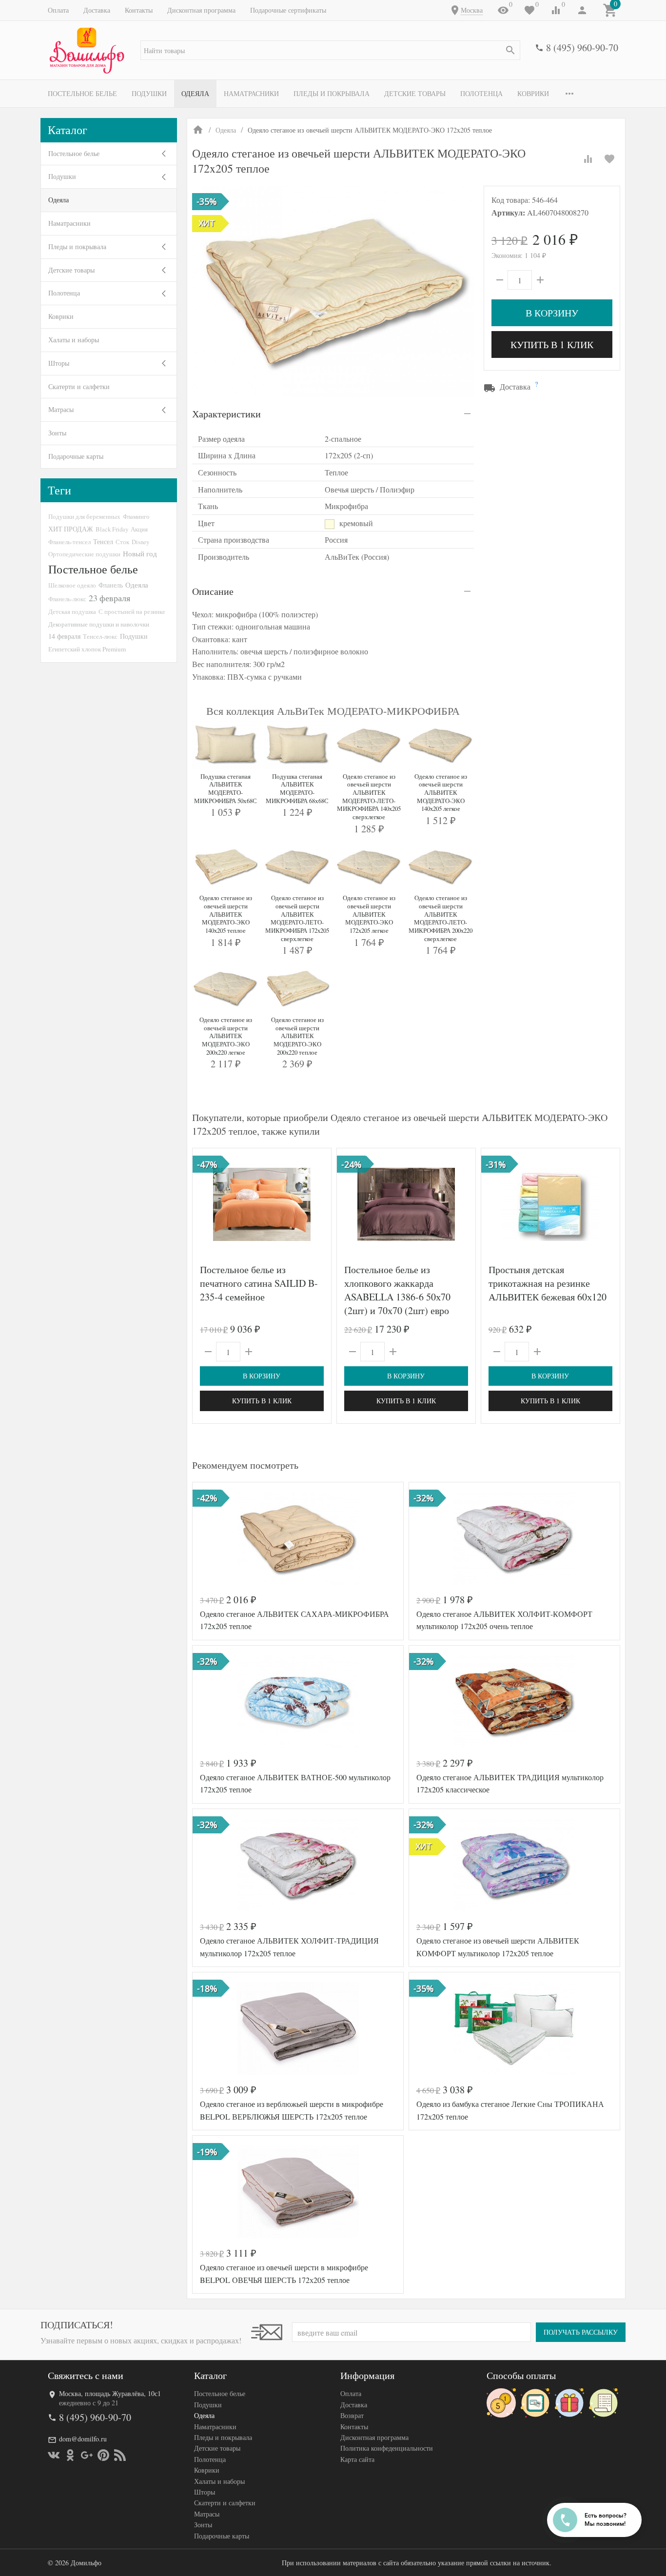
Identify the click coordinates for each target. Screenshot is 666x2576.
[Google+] (87, 2455)
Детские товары (415, 93)
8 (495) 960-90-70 (582, 48)
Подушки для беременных (84, 516)
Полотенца (481, 93)
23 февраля (109, 598)
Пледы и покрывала (332, 93)
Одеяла (195, 93)
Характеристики (226, 414)
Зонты (57, 433)
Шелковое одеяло (72, 585)
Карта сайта (357, 2459)
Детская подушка (72, 611)
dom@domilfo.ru (83, 2439)
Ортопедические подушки (84, 554)
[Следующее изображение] (318, 1204)
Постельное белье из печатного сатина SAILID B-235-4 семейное (259, 1283)
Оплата (58, 10)
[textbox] (330, 50)
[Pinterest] (103, 2455)
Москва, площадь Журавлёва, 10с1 (110, 2393)
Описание (213, 591)
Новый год (140, 553)
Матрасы (61, 409)
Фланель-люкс (67, 599)
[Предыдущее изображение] (206, 1204)
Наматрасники (251, 93)
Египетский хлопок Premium (87, 649)
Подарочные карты (76, 456)
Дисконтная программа (201, 10)
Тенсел (103, 541)
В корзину (552, 313)
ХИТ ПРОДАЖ (71, 529)
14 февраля (64, 636)
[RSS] (120, 2455)
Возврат (352, 2415)
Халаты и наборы (74, 340)
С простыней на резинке (132, 611)
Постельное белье (82, 93)
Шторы (59, 363)
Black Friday (112, 529)
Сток (122, 542)
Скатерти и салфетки (79, 386)
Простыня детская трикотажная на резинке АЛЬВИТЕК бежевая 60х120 (548, 1283)
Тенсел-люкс (100, 636)
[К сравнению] (588, 159)
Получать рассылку (581, 2332)
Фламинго (136, 516)
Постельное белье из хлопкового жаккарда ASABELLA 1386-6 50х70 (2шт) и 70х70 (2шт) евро (397, 1290)
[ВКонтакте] (54, 2455)
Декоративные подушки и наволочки (99, 624)
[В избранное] (609, 159)
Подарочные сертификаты (288, 10)
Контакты (139, 10)
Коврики (533, 93)
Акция (139, 529)
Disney (140, 542)
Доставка (97, 10)
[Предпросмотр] (262, 1204)
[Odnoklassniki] (70, 2455)
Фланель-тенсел (69, 542)
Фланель (111, 585)
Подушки (149, 93)
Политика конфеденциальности (387, 2448)
